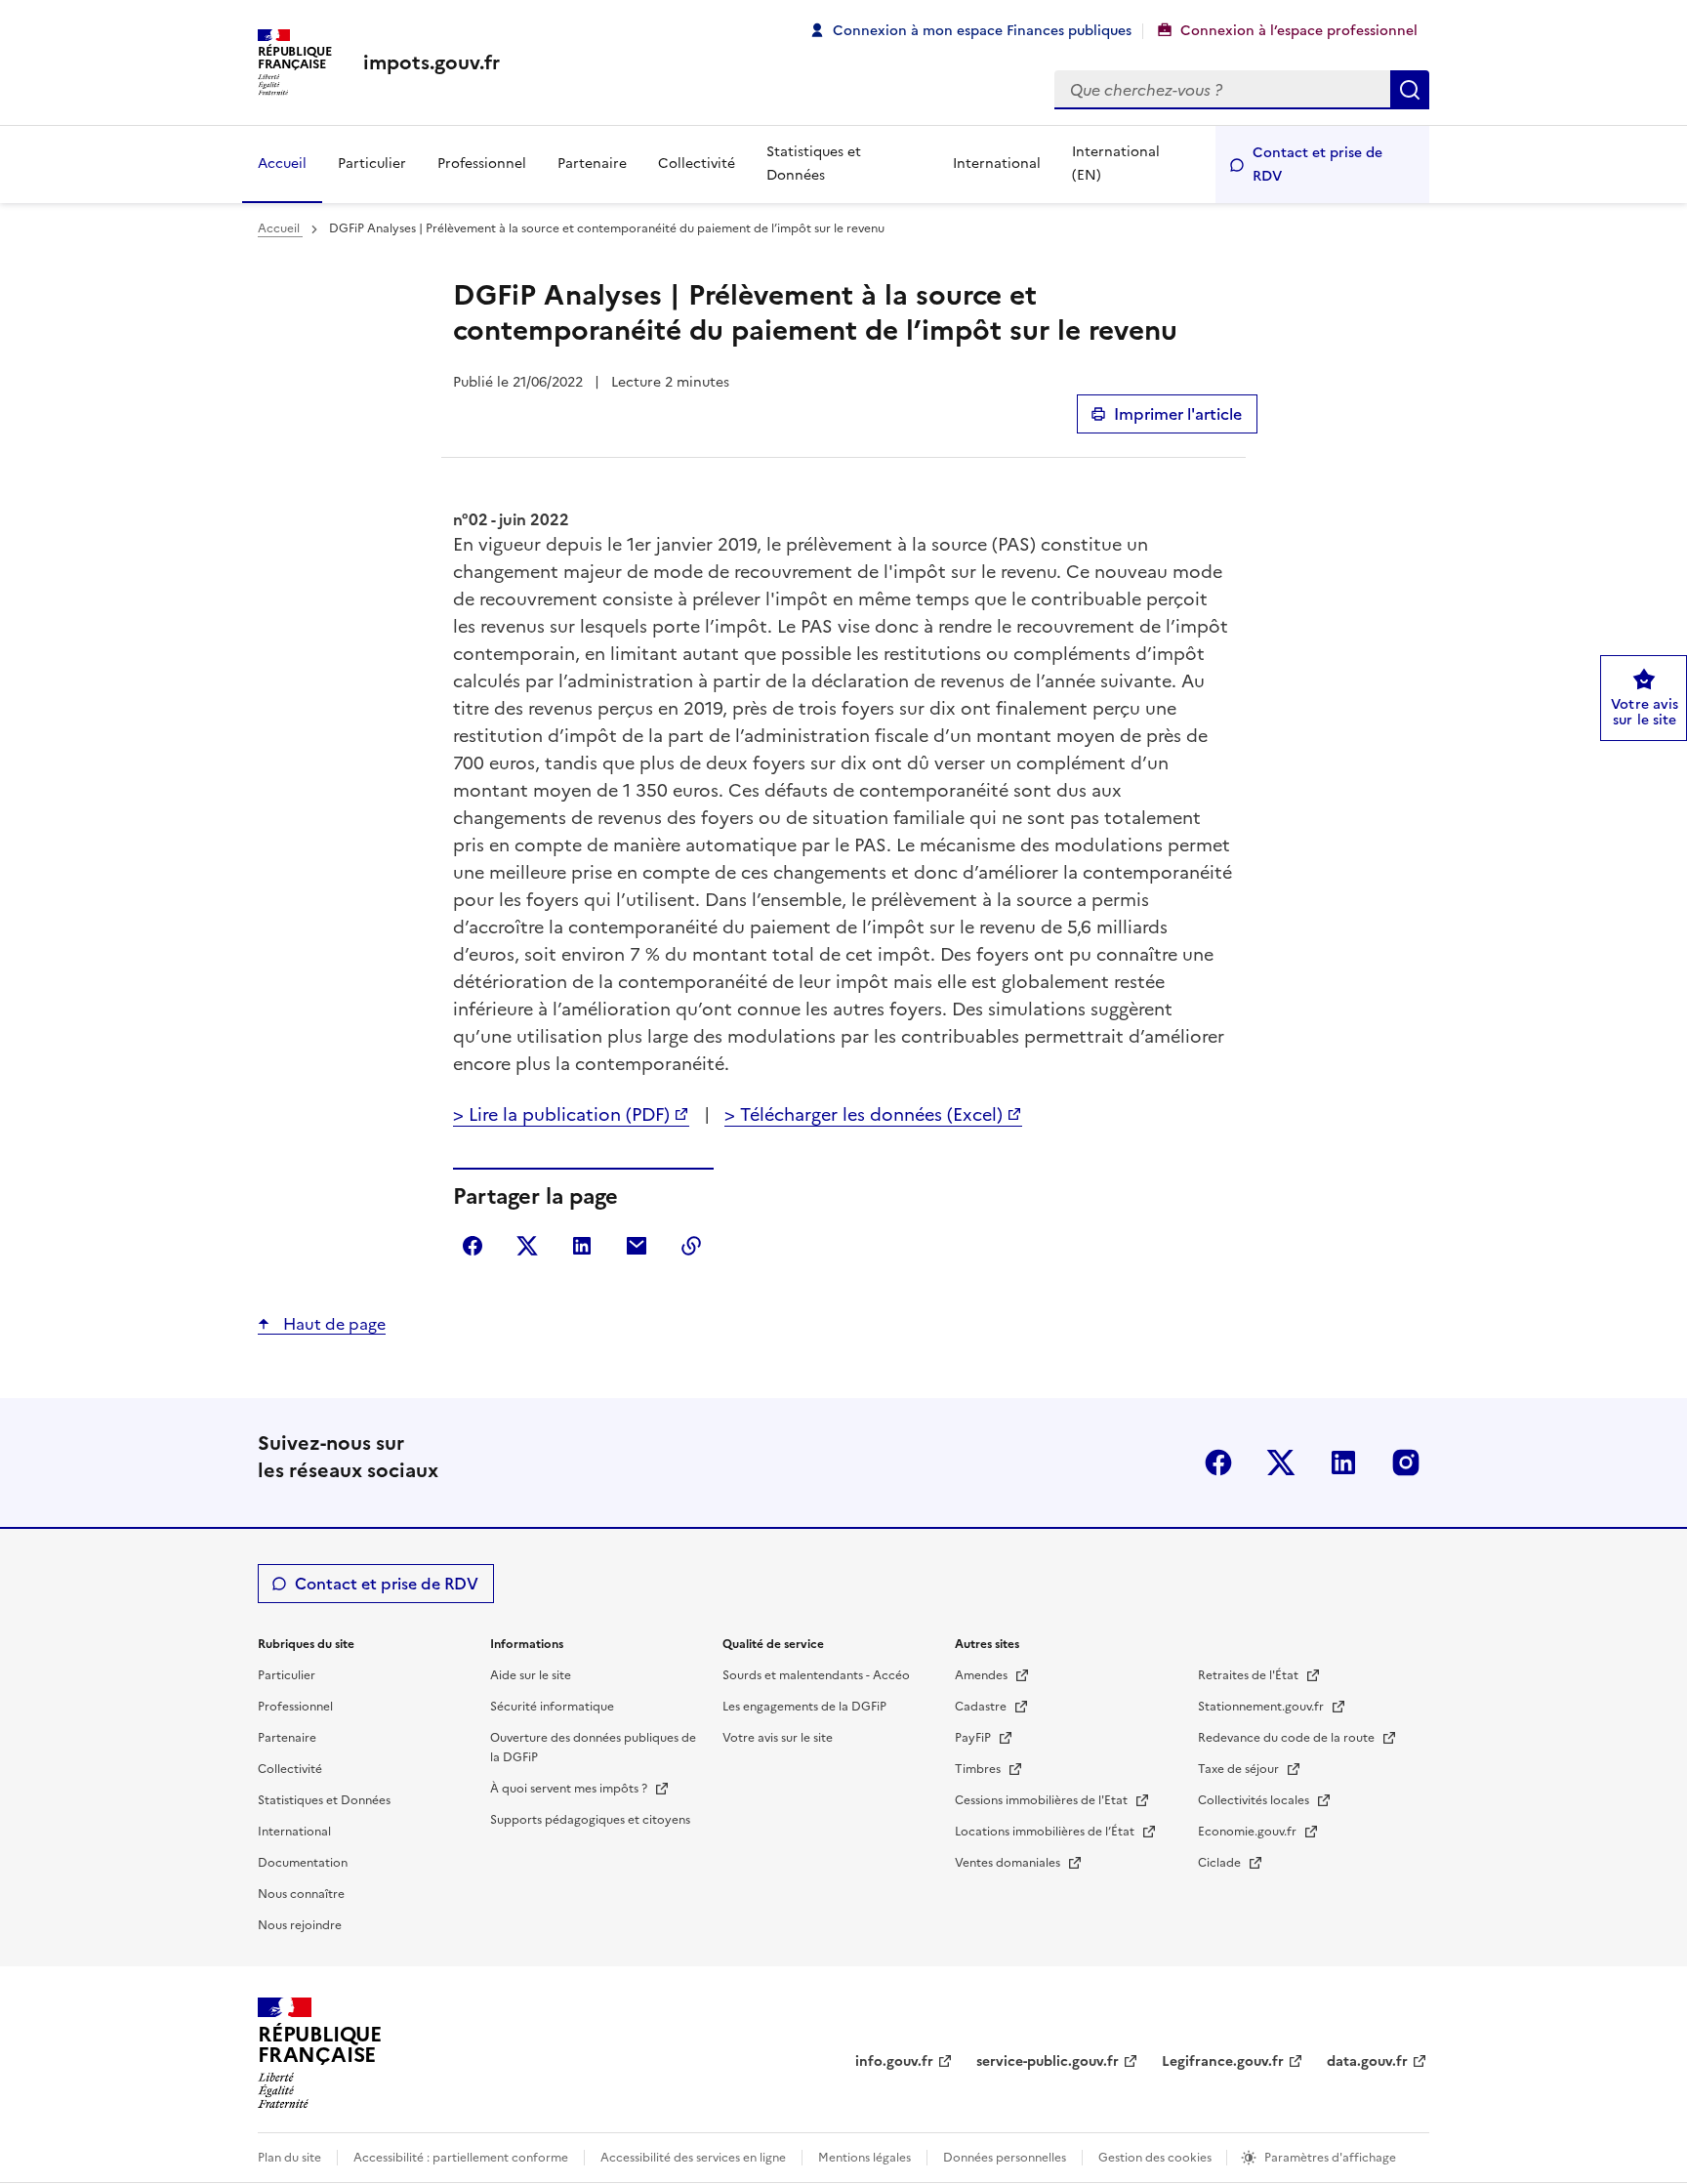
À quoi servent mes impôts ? (570, 1789)
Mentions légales (864, 2158)
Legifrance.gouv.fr (1223, 2061)
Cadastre (982, 1707)
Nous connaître (301, 1894)
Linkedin (1343, 1463)
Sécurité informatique (552, 1707)
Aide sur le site (531, 1675)
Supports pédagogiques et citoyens (590, 1820)
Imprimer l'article (1178, 414)
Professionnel (482, 164)
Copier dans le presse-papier (691, 1246)
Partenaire (592, 164)
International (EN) (1116, 164)
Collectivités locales (1255, 1800)
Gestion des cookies (1156, 2158)
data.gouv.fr (1367, 2061)
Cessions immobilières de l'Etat (1043, 1800)
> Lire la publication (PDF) (561, 1114)
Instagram (1406, 1463)
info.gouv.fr (894, 2061)
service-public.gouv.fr (1048, 2061)
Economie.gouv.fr (1249, 1832)
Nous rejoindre (300, 1925)
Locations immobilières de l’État (1046, 1832)
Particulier (372, 164)
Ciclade (1221, 1863)
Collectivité (697, 164)
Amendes (983, 1675)
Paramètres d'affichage (1330, 2158)
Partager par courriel (637, 1246)
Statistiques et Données (814, 164)
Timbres (979, 1769)
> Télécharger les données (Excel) (864, 1114)
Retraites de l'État (1250, 1675)
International (997, 164)
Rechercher (1410, 90)
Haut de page (332, 1324)
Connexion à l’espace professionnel (1299, 31)
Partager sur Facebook (473, 1246)
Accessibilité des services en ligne (693, 2158)
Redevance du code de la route (1288, 1738)
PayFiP (974, 1738)
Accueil (282, 164)
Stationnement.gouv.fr (1262, 1707)
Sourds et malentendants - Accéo (816, 1675)
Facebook (1218, 1463)
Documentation (303, 1863)
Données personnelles (1005, 2158)
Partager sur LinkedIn (582, 1246)
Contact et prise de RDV (1317, 165)
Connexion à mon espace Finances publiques (982, 31)
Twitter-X (1281, 1463)
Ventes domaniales (1009, 1863)
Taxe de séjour (1240, 1769)
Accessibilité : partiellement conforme (461, 2158)
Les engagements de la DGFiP (804, 1707)
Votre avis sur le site (778, 1738)
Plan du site (289, 2158)
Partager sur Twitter (527, 1246)
